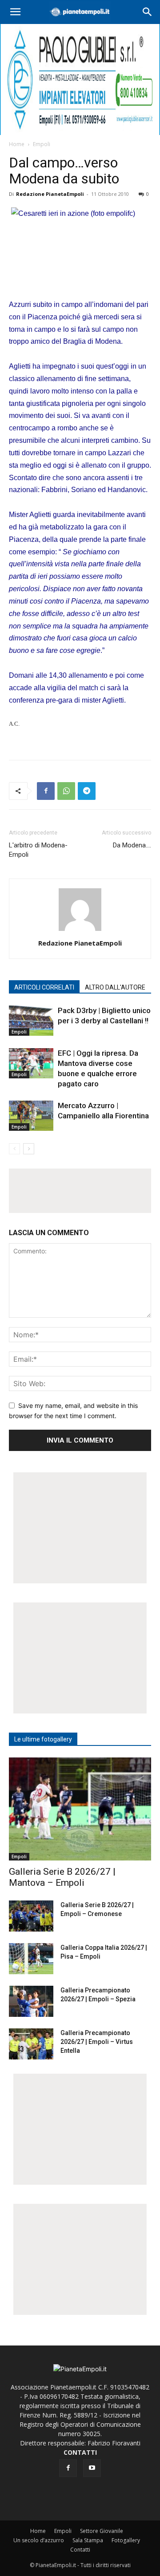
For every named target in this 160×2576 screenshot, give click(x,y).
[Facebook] (46, 791)
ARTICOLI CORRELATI (44, 987)
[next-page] (29, 1149)
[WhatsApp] (66, 791)
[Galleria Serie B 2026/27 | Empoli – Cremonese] (31, 1916)
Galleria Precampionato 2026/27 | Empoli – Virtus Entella (97, 2042)
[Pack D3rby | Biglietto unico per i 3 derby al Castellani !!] (31, 1021)
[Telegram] (87, 791)
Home (17, 144)
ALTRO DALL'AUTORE (115, 987)
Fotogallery (126, 2540)
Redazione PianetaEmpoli (50, 194)
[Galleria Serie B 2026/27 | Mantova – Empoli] (80, 1809)
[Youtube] (92, 2468)
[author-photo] (80, 931)
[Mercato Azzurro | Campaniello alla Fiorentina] (31, 1116)
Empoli (42, 144)
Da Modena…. (132, 845)
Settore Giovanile (102, 2531)
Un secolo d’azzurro (39, 2540)
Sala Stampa (88, 2540)
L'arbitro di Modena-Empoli (38, 850)
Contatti (80, 2550)
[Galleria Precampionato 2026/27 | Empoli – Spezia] (31, 2001)
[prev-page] (14, 1149)
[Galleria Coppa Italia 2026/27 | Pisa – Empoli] (31, 1959)
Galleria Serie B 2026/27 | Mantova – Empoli (62, 1877)
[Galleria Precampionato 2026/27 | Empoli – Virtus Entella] (31, 2044)
